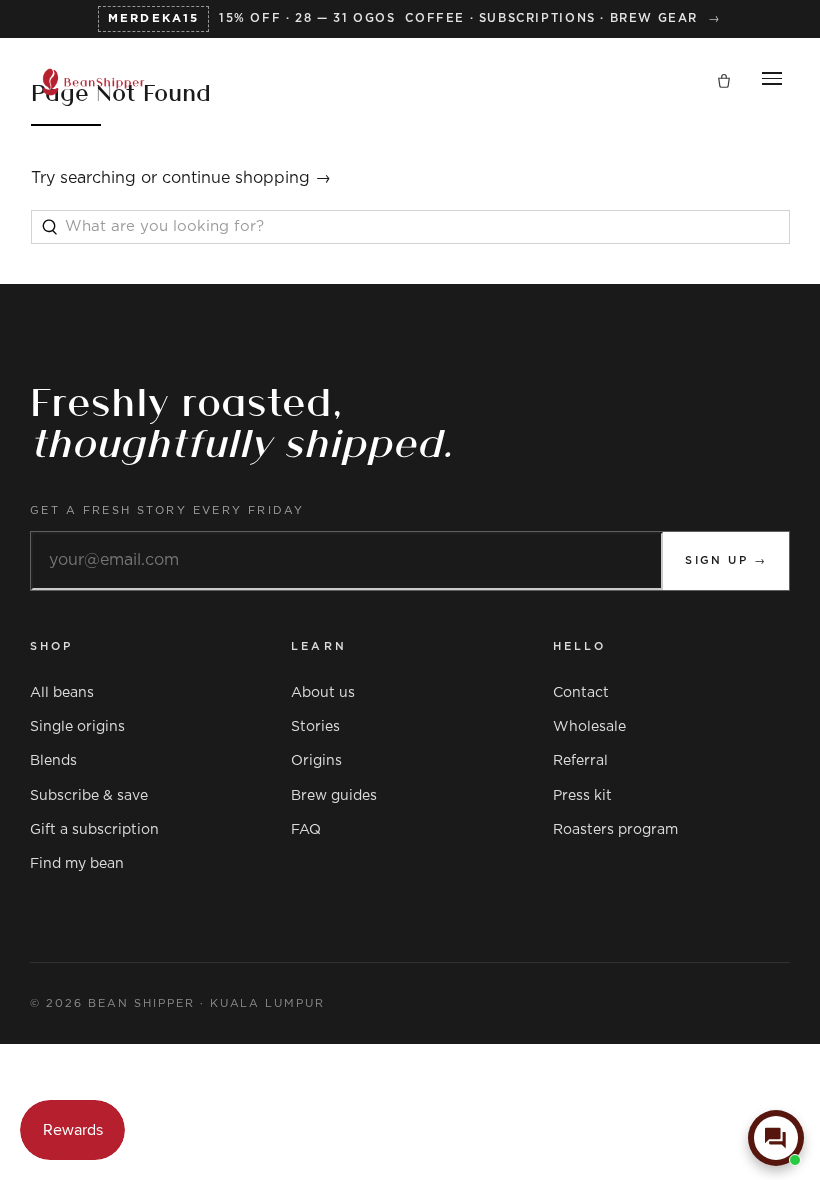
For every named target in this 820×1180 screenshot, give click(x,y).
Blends (53, 761)
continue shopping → (246, 178)
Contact (581, 693)
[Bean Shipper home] (93, 82)
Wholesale (589, 727)
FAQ (306, 830)
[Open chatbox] (776, 1138)
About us (323, 693)
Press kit (582, 796)
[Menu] (772, 82)
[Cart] (724, 82)
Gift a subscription (94, 830)
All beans (62, 693)
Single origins (77, 727)
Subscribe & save (89, 796)
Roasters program (615, 830)
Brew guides (334, 796)
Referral (580, 761)
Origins (316, 761)
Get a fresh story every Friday (167, 510)
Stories (315, 727)
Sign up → (726, 560)
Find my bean (77, 864)
